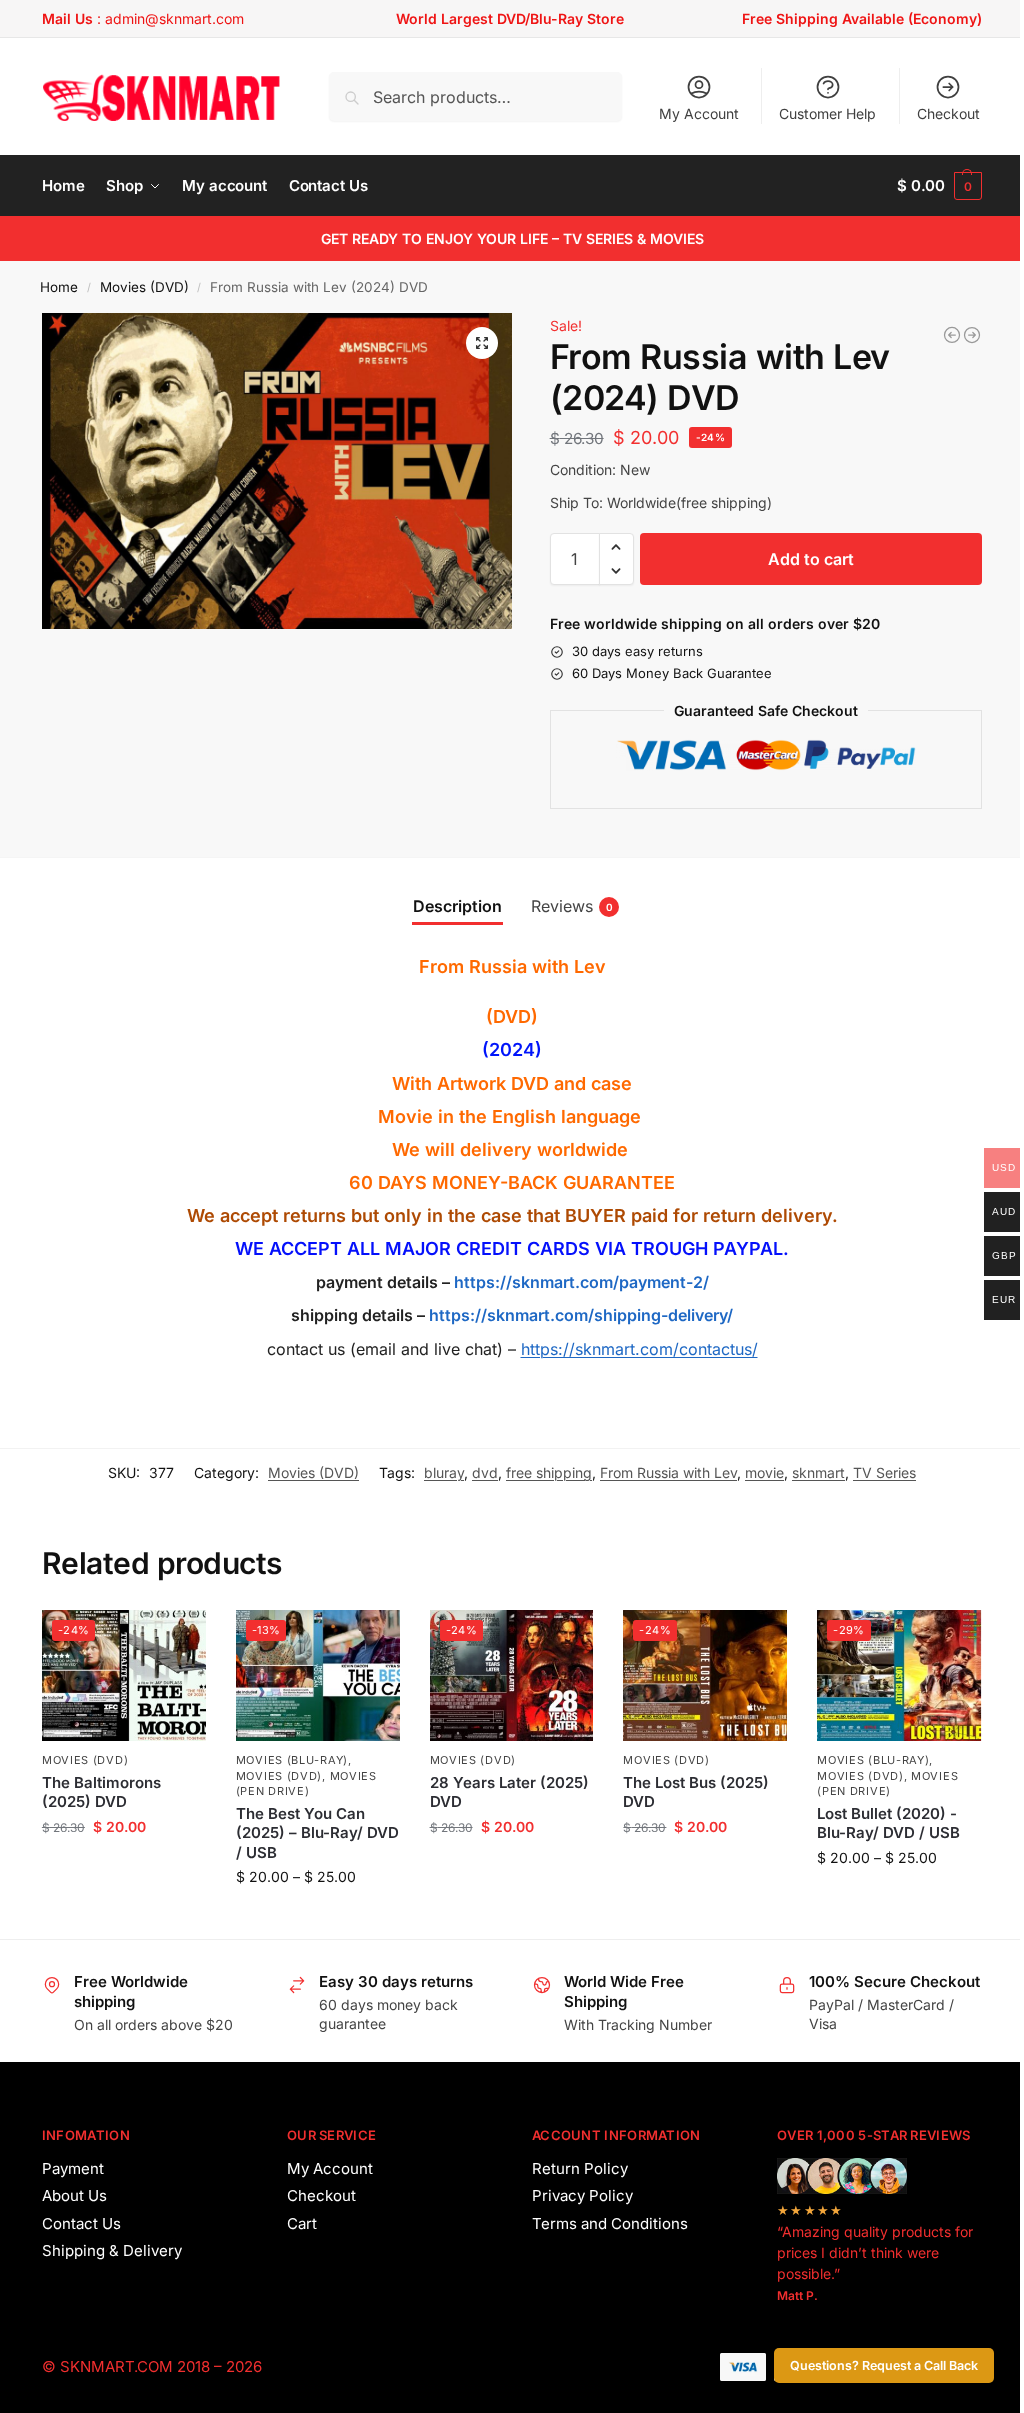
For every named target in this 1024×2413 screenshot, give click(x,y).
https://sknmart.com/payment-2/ (581, 1282)
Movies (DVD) (144, 287)
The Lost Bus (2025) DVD (696, 1792)
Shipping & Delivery (112, 2250)
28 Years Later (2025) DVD (509, 1792)
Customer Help (827, 113)
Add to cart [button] (123, 1868)
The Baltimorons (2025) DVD (101, 1792)
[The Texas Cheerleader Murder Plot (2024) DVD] (972, 335)
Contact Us (81, 2223)
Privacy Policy (582, 2195)
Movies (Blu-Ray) (292, 1760)
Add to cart (811, 559)
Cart (302, 2223)
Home (59, 287)
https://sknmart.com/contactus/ (639, 1349)
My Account (699, 113)
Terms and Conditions (610, 2223)
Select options (317, 1918)
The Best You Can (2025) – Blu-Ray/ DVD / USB (317, 1833)
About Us (74, 2195)
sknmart (818, 1472)
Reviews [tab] (572, 906)
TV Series (884, 1472)
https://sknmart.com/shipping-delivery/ (579, 1315)
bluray (444, 1472)
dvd (485, 1472)
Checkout (948, 113)
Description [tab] (457, 906)
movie (764, 1472)
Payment (73, 2168)
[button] (939, 186)
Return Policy (580, 2168)
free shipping (549, 1472)
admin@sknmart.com (174, 18)
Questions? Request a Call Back (884, 2365)
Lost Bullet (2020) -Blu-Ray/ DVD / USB (888, 1823)
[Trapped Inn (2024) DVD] (952, 335)
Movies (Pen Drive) (306, 1783)
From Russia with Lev (668, 1472)
